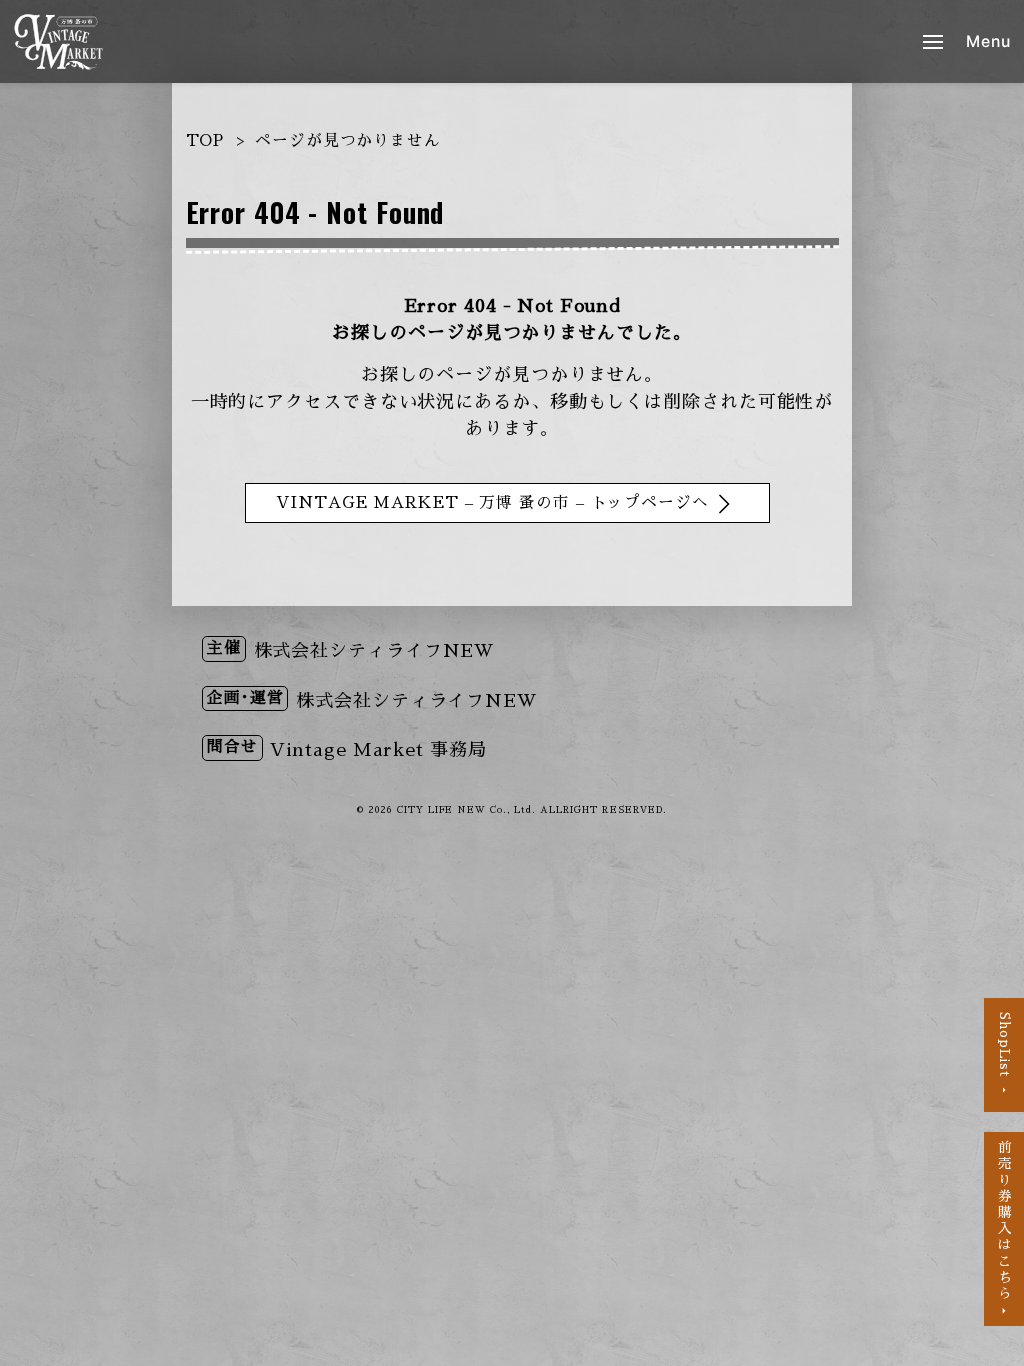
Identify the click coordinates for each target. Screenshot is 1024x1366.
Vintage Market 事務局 (378, 750)
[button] (967, 42)
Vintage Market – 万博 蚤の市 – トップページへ (492, 503)
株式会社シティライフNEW (375, 651)
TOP (205, 141)
